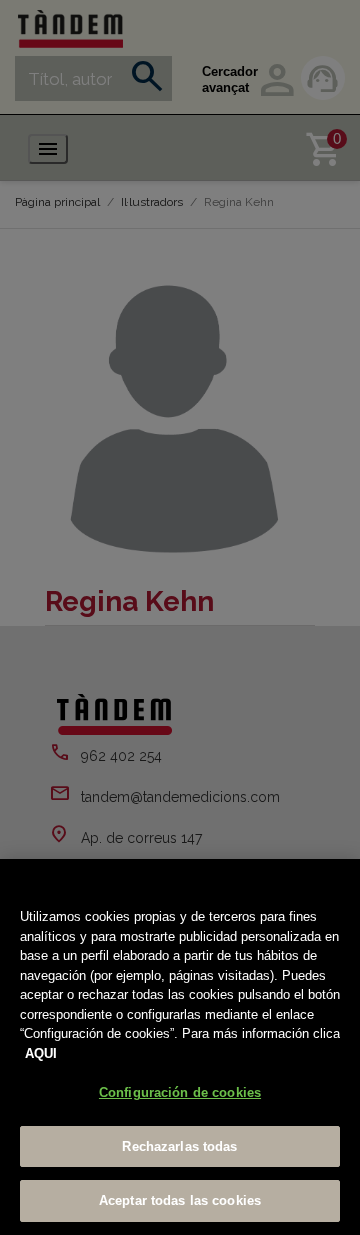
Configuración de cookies (180, 1092)
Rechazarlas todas (179, 1146)
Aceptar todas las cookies (180, 1200)
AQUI (41, 1053)
